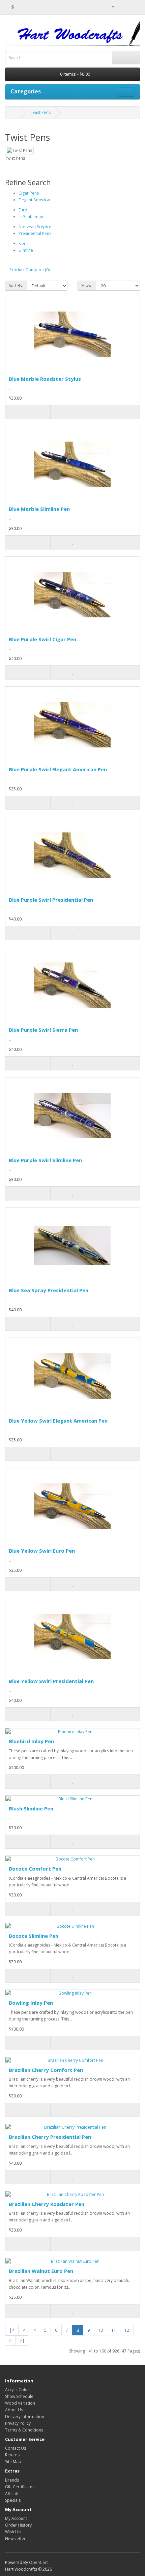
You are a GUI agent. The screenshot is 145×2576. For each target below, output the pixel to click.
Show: (87, 285)
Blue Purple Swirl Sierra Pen (43, 1030)
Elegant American (35, 200)
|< (12, 2330)
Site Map (13, 2462)
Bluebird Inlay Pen (31, 1741)
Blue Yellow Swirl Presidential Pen (51, 1681)
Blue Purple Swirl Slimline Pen (45, 1160)
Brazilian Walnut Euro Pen (41, 2271)
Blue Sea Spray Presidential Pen (49, 1290)
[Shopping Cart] (127, 7)
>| (22, 2341)
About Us (14, 2410)
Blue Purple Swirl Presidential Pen (51, 900)
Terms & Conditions (24, 2430)
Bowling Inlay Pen (31, 2003)
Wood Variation (20, 2403)
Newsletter (15, 2539)
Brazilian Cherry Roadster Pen (47, 2204)
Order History (18, 2525)
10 (100, 2330)
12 (127, 2330)
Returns (12, 2455)
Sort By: (16, 285)
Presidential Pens (35, 233)
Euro (23, 210)
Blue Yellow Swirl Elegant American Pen (58, 1421)
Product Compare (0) (30, 270)
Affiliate (12, 2493)
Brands (12, 2480)
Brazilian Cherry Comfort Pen (46, 2070)
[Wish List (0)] (120, 7)
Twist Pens (41, 112)
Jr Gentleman (31, 217)
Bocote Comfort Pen (35, 1869)
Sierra (24, 243)
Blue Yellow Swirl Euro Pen (42, 1551)
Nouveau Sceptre (35, 227)
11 (114, 2330)
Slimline (26, 250)
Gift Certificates (20, 2487)
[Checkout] (135, 7)
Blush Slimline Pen (31, 1808)
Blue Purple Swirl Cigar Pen (42, 639)
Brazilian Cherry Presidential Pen (50, 2137)
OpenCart (38, 2562)
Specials (13, 2500)
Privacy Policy (18, 2423)
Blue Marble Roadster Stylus (45, 379)
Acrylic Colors (18, 2390)
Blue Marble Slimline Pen (39, 509)
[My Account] (110, 7)
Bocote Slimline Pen (34, 1936)
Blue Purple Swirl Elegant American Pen (58, 769)
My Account (16, 2518)
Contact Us (16, 2448)
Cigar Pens (29, 193)
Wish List (13, 2532)
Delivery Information (25, 2417)
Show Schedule (19, 2396)
